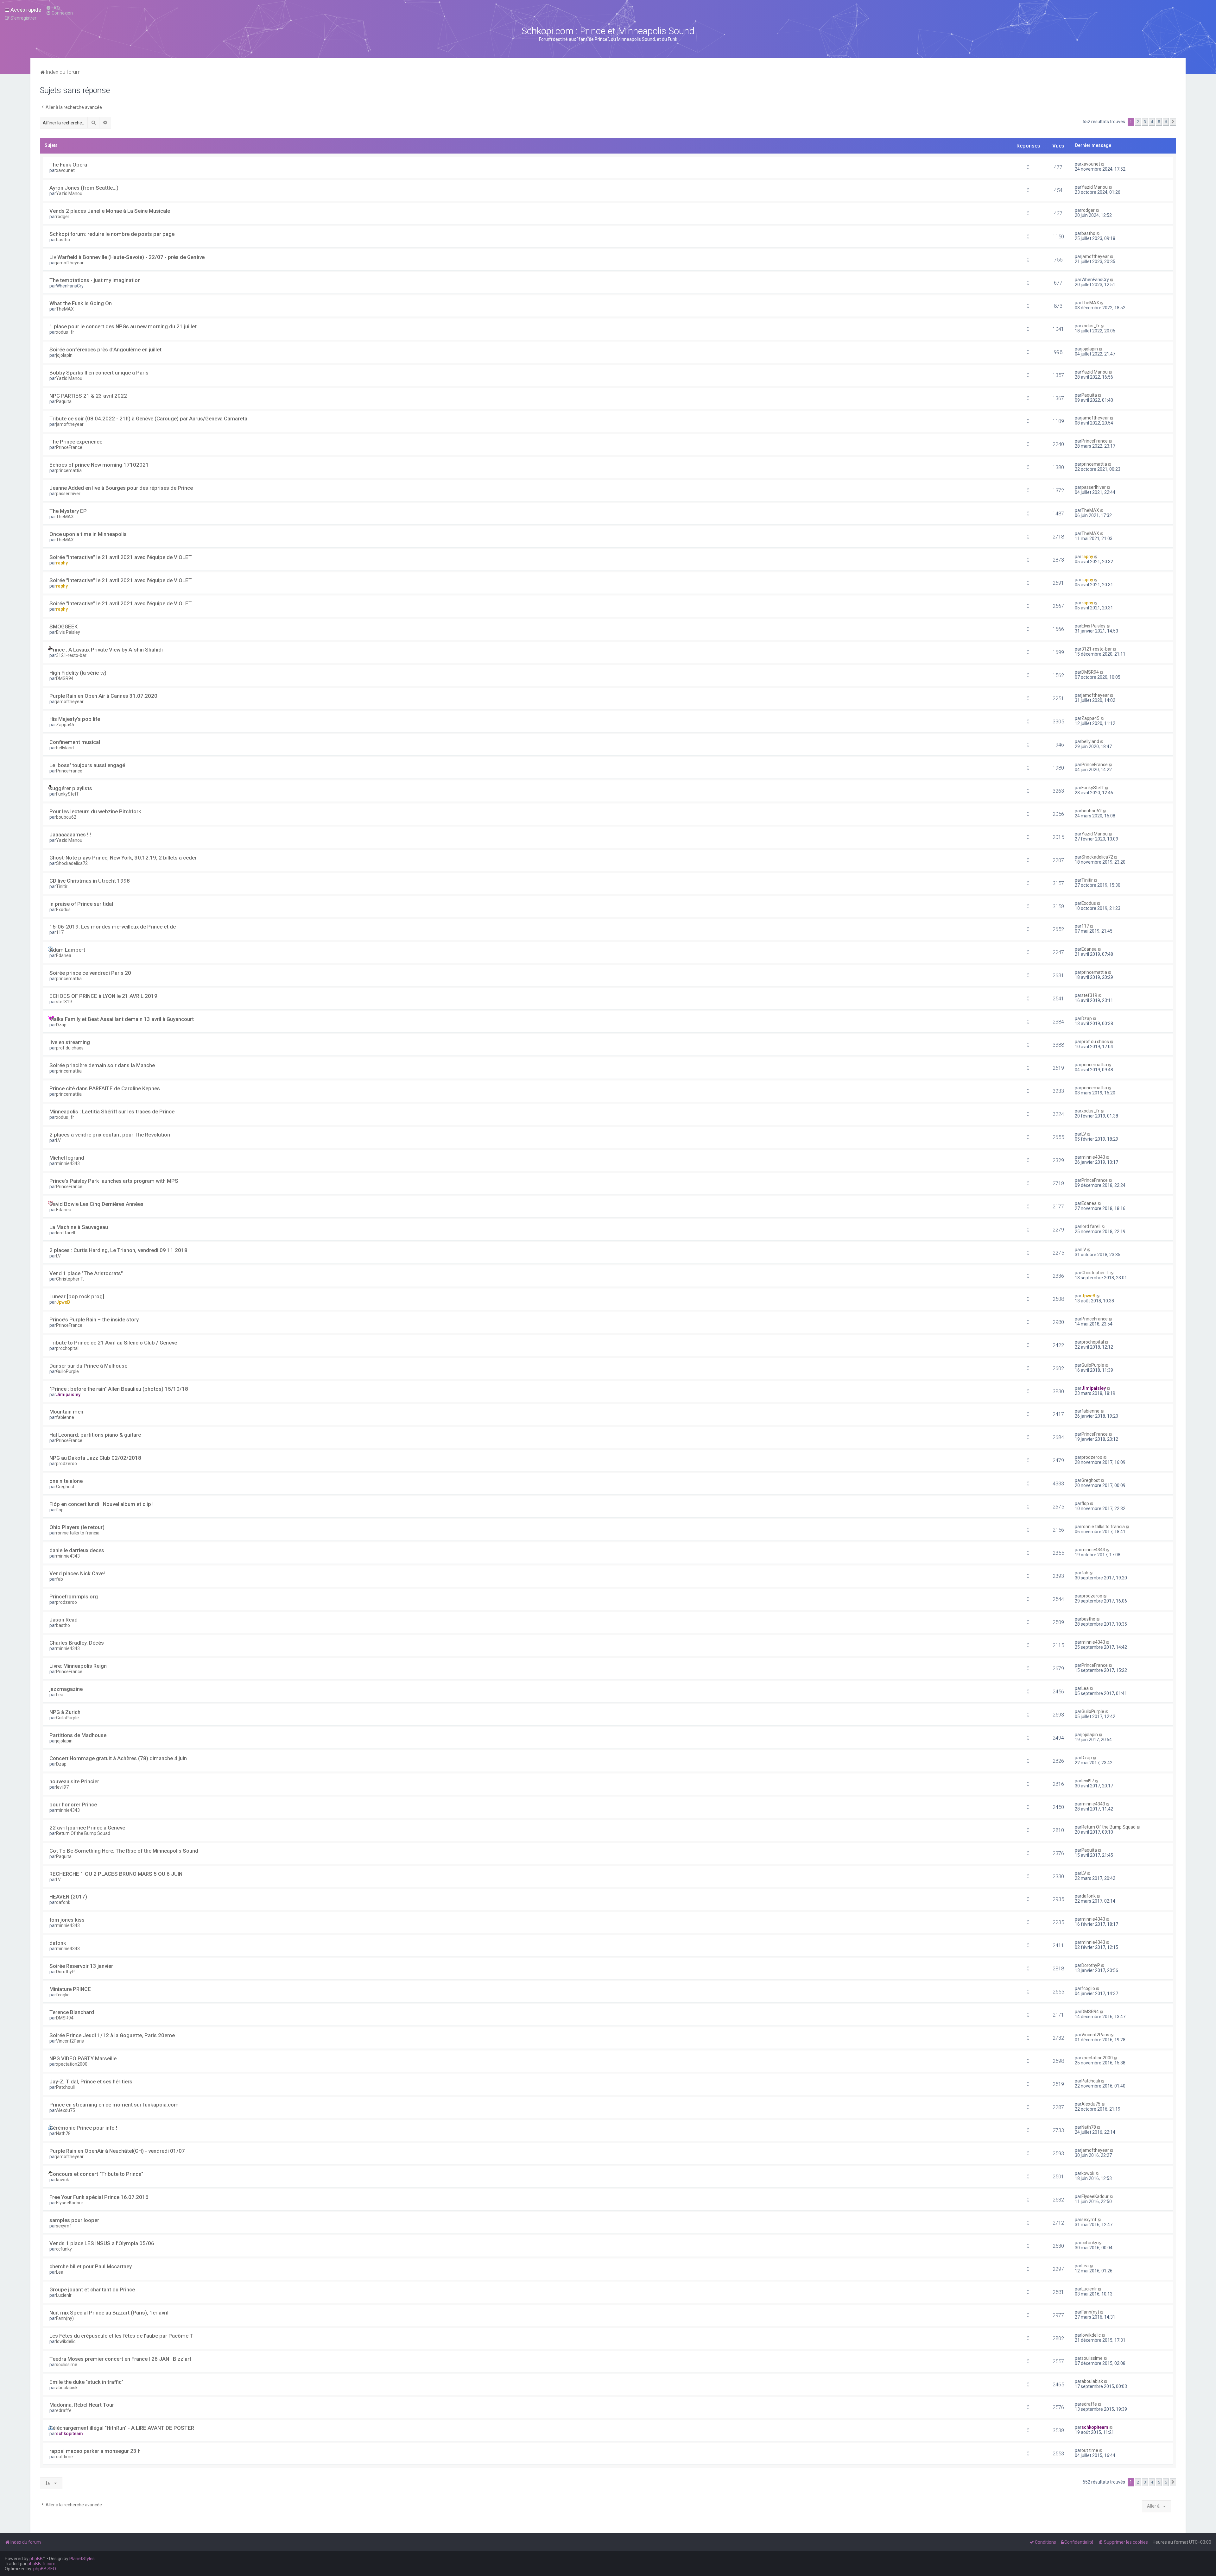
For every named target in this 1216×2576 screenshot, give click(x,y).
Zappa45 (65, 725)
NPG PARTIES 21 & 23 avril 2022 (88, 396)
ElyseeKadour (70, 2203)
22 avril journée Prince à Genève (87, 1828)
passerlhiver (68, 494)
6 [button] (1166, 122)
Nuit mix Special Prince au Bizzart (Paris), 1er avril (109, 2313)
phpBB (36, 2559)
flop (60, 1510)
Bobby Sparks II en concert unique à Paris (99, 373)
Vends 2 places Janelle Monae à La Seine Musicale (110, 211)
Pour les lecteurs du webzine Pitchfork (95, 811)
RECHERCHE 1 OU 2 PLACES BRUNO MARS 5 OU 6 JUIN (116, 1874)
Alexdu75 (66, 2110)
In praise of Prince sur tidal (81, 904)
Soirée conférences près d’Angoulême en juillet (105, 350)
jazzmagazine (66, 1689)
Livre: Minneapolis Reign (78, 1666)
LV (58, 1140)
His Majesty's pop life (75, 719)
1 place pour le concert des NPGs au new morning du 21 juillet (123, 326)
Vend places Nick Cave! (77, 1573)
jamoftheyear (70, 263)
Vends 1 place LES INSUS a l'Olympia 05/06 (102, 2243)
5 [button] (1159, 122)
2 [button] (1138, 122)
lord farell (66, 1233)
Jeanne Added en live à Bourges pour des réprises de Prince (121, 488)
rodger (63, 217)
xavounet (65, 170)
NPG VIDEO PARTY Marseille (83, 2058)
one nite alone (66, 1481)
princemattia (69, 470)
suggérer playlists (71, 788)
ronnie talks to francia (78, 1533)
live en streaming (70, 1042)
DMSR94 (65, 678)
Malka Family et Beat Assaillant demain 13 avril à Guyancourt (122, 1019)
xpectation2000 (72, 2064)
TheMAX (65, 309)
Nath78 (63, 2133)
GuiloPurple (67, 1371)
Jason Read (63, 1620)
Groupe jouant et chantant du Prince (92, 2289)
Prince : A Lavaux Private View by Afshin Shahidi (106, 650)
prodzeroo (66, 1464)
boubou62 (66, 817)
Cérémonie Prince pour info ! (83, 2128)
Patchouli (65, 2087)
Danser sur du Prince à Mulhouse (88, 1366)
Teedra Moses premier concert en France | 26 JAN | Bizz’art (120, 2359)
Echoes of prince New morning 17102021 (99, 465)
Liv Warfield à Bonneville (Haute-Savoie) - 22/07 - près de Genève (127, 257)
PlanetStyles (82, 2559)
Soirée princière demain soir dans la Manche (102, 1065)
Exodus (63, 910)
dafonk (63, 1902)
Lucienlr (64, 2295)
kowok (63, 2180)
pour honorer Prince (73, 1804)
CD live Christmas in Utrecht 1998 (90, 881)
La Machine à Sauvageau (79, 1227)
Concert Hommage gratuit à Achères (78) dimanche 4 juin (118, 1758)
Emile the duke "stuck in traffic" (86, 2382)
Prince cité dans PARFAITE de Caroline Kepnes (105, 1088)
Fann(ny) (65, 2318)
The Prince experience (76, 442)
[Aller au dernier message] (1103, 164)
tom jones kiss (67, 1920)
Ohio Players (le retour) (77, 1527)
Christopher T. (70, 1279)
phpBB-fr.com (41, 2564)
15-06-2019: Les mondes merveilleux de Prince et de (113, 927)
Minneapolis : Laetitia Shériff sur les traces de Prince (112, 1112)
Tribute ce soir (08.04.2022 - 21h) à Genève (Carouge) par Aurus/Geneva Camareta (148, 419)
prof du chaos (70, 1048)
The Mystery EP (68, 511)
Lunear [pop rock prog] (77, 1296)
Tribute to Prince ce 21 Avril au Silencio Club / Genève (113, 1343)
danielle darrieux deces (77, 1550)
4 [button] (1152, 122)
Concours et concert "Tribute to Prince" (96, 2174)
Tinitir (62, 886)
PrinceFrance (69, 447)
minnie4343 (68, 1163)
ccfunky (64, 2249)
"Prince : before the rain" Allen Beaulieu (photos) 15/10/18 (119, 1389)
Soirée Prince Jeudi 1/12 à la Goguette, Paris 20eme (112, 2035)
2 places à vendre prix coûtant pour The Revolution (110, 1135)
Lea (60, 1695)
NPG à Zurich (65, 1712)
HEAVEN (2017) (68, 1897)
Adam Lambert (67, 950)
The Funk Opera (68, 165)
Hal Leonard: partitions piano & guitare (95, 1435)
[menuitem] (53, 8)
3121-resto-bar (71, 655)
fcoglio (63, 1995)
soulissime (67, 2365)
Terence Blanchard (72, 2012)
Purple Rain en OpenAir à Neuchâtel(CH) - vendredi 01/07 (117, 2151)
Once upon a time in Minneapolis (88, 534)
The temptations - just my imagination (95, 280)
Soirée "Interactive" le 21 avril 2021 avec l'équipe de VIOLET (121, 557)
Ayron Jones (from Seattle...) (84, 188)
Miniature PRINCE (70, 1989)
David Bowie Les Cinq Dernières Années (96, 1204)
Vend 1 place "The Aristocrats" (86, 1273)
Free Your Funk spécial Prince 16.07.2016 (99, 2197)
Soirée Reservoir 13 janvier (81, 1966)
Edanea (64, 955)
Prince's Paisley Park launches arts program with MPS (114, 1181)
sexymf (64, 2226)
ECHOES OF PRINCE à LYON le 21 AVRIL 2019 (103, 996)
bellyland (65, 748)
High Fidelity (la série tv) (78, 673)
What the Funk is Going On (81, 303)
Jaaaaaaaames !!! (70, 835)
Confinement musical (75, 742)
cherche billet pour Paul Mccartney (91, 2266)
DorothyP (65, 1972)
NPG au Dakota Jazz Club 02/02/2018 (95, 1458)
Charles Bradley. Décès (77, 1643)
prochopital (67, 1348)
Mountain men (66, 1412)
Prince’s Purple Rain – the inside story (94, 1319)
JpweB (63, 1302)
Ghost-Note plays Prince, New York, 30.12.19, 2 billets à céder (123, 858)
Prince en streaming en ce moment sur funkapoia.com (114, 2105)
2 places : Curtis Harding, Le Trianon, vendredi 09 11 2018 (118, 1250)
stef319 (64, 1002)
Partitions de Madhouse (78, 1735)
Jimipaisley (68, 1395)
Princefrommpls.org (74, 1597)
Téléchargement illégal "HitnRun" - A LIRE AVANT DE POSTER (122, 2428)
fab (60, 1579)
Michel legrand (67, 1158)
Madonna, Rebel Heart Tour (82, 2405)
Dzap (61, 1025)
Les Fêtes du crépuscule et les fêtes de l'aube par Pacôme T (121, 2336)
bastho (63, 240)
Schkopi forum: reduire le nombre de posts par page (112, 234)
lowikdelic (66, 2341)
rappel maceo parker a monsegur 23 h (95, 2451)
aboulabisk (67, 2388)
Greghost (65, 1487)
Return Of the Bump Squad (83, 1833)
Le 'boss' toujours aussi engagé (87, 765)
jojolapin (64, 355)
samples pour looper (74, 2220)
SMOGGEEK (63, 627)
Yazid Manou (69, 193)
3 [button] (1145, 122)
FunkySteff (67, 794)
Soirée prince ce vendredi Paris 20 (90, 973)
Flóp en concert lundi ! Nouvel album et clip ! (101, 1504)
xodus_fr (65, 332)
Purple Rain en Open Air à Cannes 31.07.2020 (103, 696)
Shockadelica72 (72, 863)
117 (60, 932)
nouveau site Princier (74, 1781)
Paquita (64, 401)
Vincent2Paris (70, 2041)
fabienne (65, 1417)
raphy (62, 563)
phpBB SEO (45, 2569)
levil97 (62, 1787)
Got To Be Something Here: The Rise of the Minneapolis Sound (124, 1851)
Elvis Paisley (68, 632)
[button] (1173, 122)
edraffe (64, 2410)
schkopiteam (70, 2434)
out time (64, 2457)
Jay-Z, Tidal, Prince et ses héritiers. (92, 2082)
